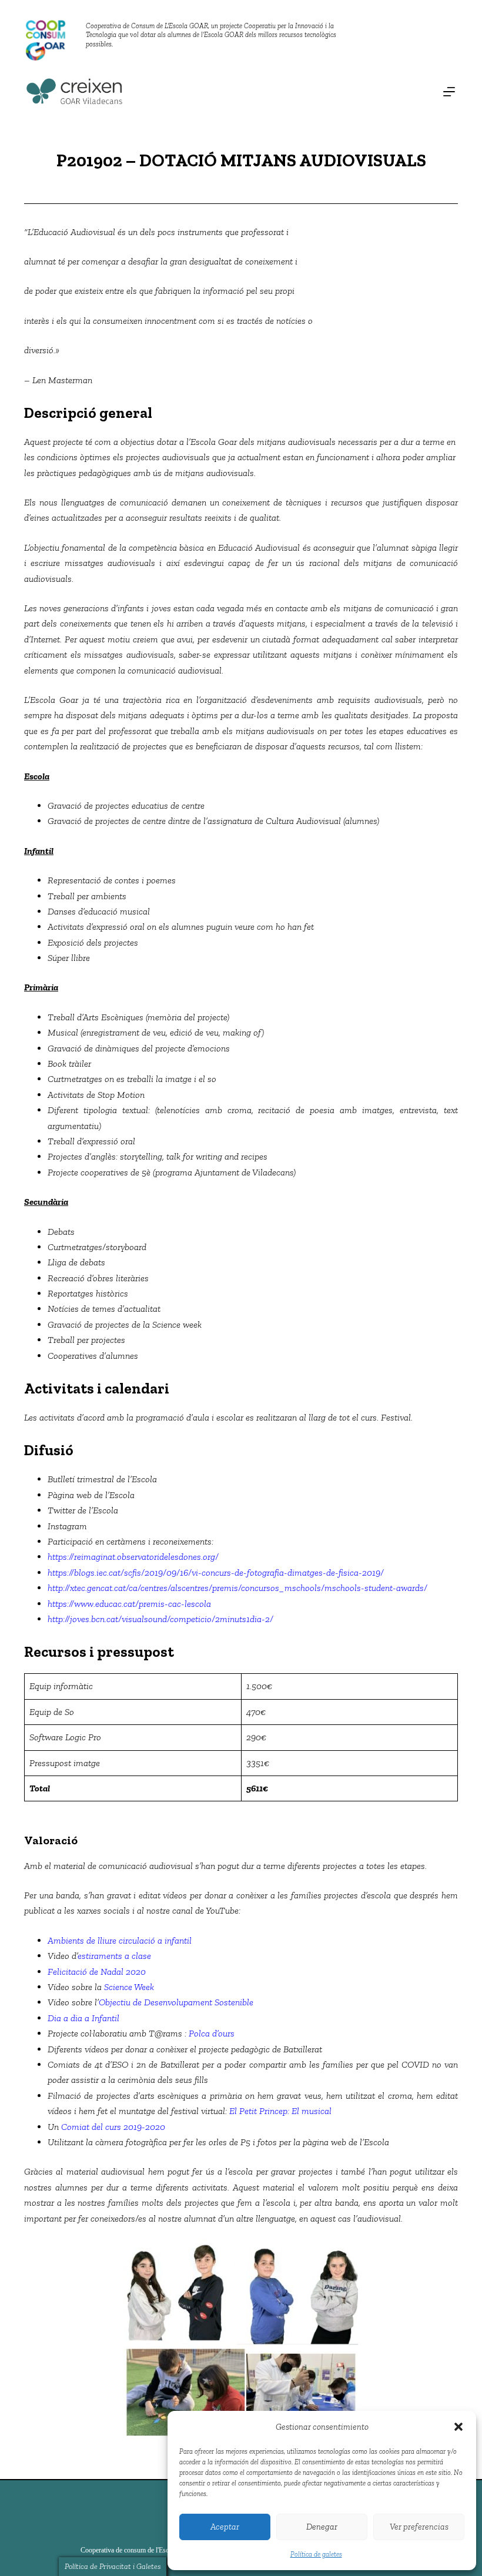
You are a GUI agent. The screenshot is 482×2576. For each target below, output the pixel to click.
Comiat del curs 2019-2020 (113, 2127)
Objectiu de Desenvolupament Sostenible (176, 2002)
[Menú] (449, 92)
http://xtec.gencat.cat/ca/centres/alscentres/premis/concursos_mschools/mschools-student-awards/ (237, 1588)
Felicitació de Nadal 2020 (97, 1972)
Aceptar (225, 2527)
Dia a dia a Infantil (83, 2018)
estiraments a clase (114, 1956)
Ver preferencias (419, 2527)
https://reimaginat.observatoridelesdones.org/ (133, 1557)
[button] (458, 2427)
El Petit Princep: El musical (280, 2111)
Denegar (322, 2527)
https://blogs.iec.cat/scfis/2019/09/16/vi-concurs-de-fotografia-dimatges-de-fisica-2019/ (216, 1572)
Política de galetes (316, 2554)
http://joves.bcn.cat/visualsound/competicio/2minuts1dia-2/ (160, 1619)
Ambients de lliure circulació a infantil (120, 1940)
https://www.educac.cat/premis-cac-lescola (129, 1604)
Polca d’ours (212, 2033)
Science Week (129, 1987)
